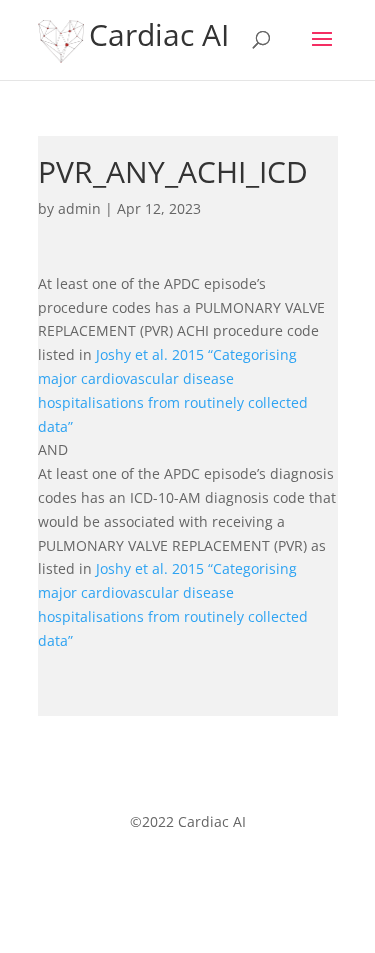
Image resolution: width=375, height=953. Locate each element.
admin (79, 208)
